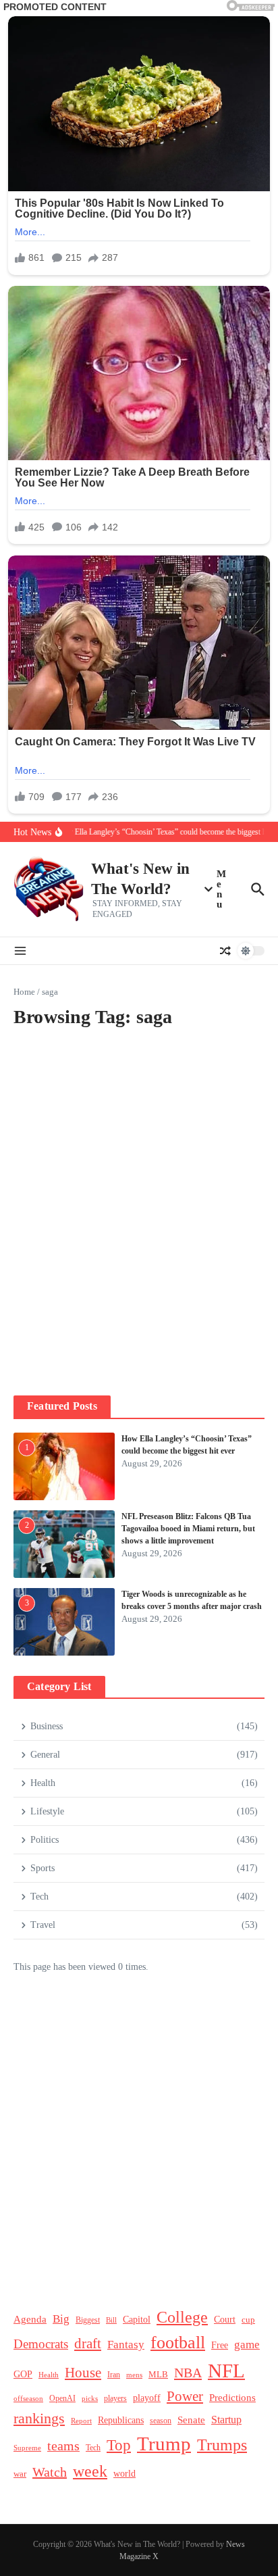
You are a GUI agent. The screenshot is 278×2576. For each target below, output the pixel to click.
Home (24, 992)
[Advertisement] (139, 1230)
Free (220, 2345)
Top (119, 2445)
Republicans (121, 2420)
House (83, 2373)
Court (225, 2320)
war (20, 2474)
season (161, 2421)
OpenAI (62, 2398)
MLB (158, 2374)
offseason (28, 2398)
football (178, 2342)
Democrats (41, 2344)
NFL (226, 2371)
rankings (39, 2419)
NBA (188, 2373)
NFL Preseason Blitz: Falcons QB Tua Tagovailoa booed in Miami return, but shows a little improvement (188, 1529)
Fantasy (126, 2345)
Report (81, 2421)
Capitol (137, 2319)
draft (88, 2344)
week (90, 2471)
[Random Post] (225, 951)
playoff (147, 2398)
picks (90, 2398)
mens (134, 2375)
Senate (191, 2420)
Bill (111, 2320)
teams (63, 2446)
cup (248, 2320)
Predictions (232, 2397)
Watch (50, 2472)
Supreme (27, 2448)
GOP (23, 2374)
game (247, 2345)
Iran (114, 2375)
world (124, 2474)
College (182, 2317)
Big (61, 2319)
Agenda (30, 2319)
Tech (93, 2448)
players (115, 2398)
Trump (164, 2444)
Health (49, 2375)
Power (185, 2396)
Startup (226, 2420)
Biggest (88, 2320)
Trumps (222, 2445)
